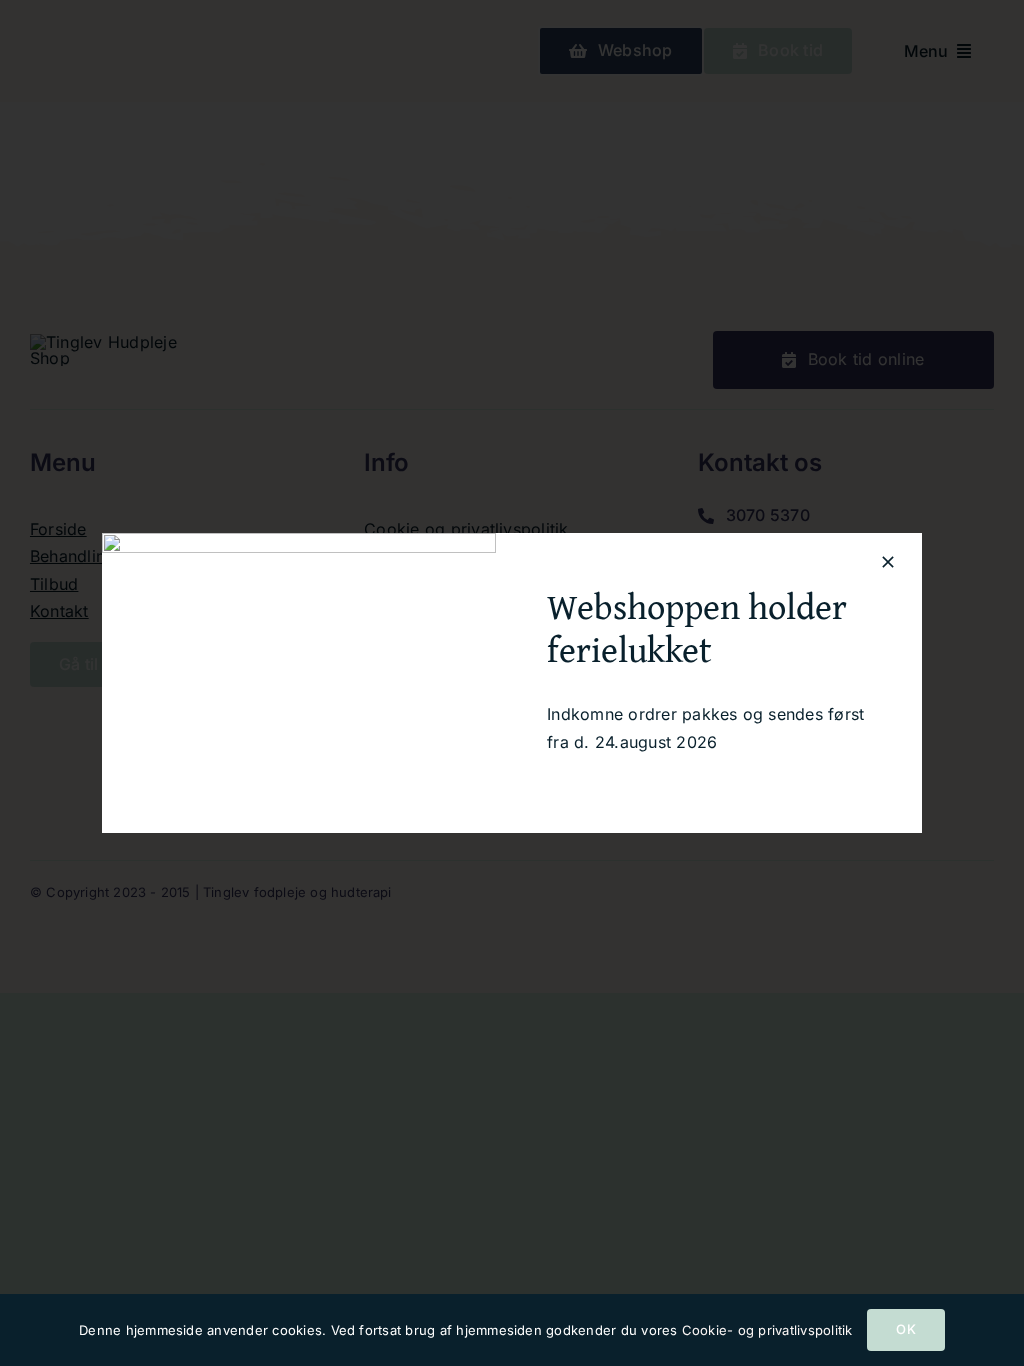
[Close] (888, 562)
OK (905, 1329)
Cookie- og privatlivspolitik (767, 1330)
